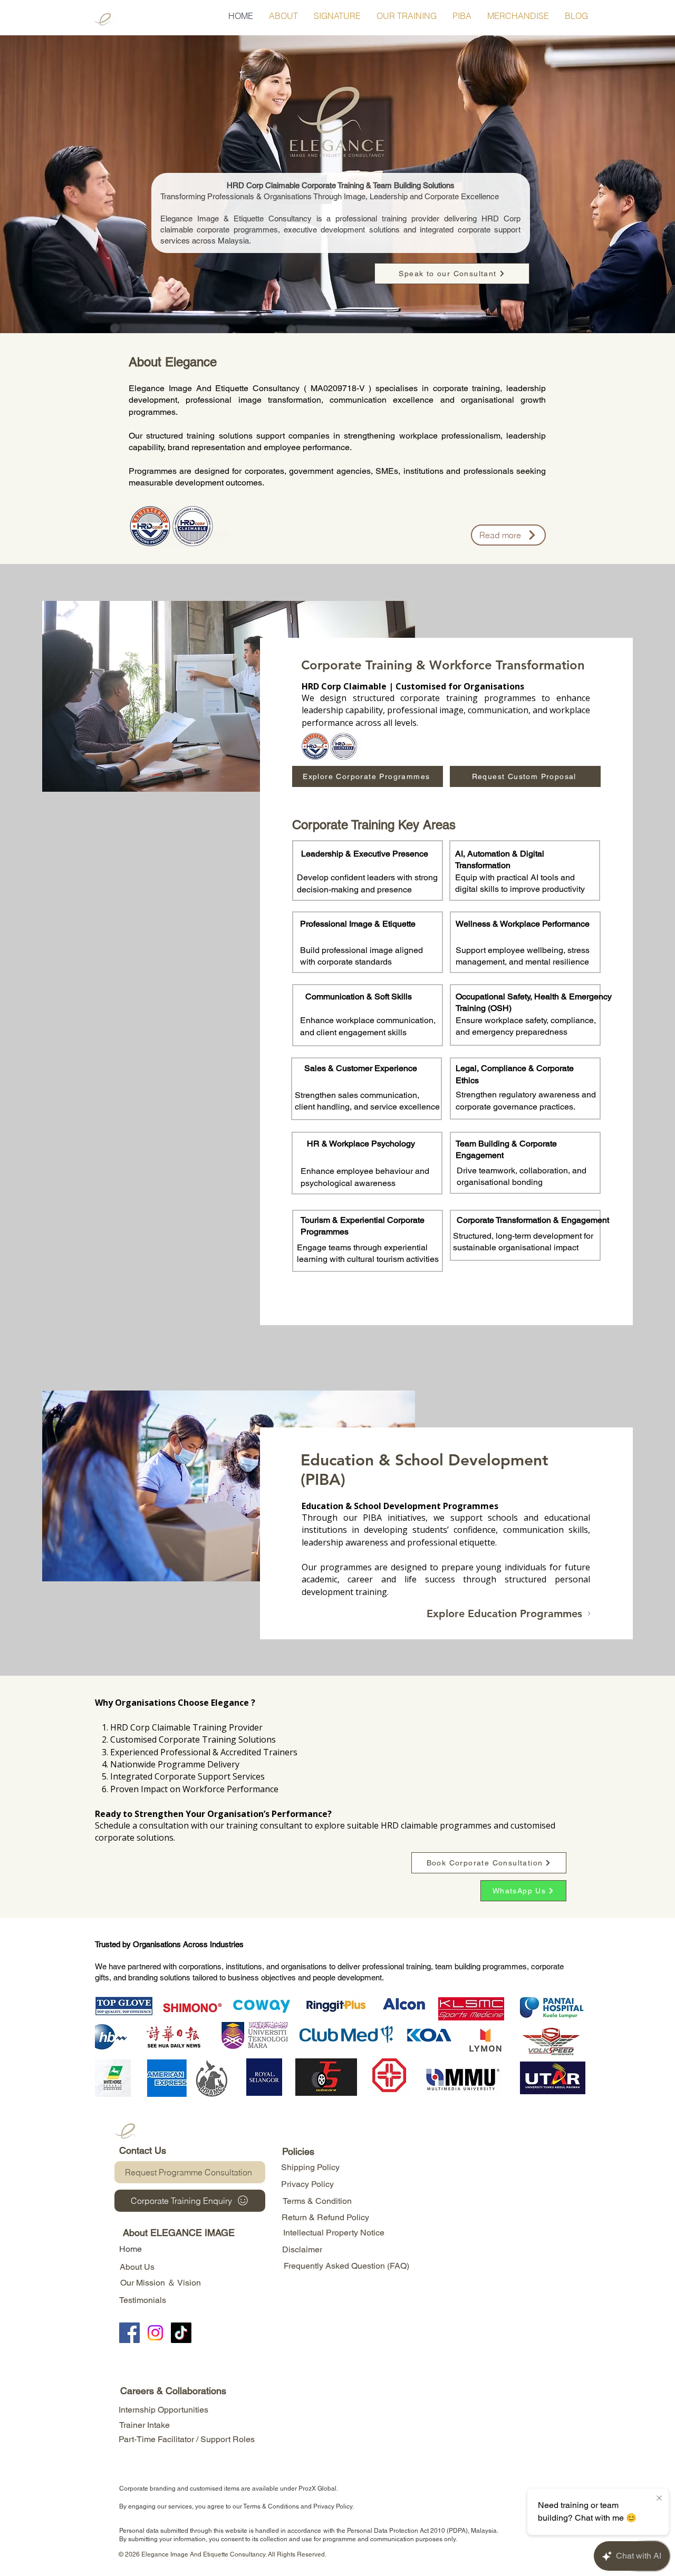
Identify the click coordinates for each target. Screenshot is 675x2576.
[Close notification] (659, 2499)
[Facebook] (129, 2333)
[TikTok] (181, 2333)
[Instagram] (155, 2333)
